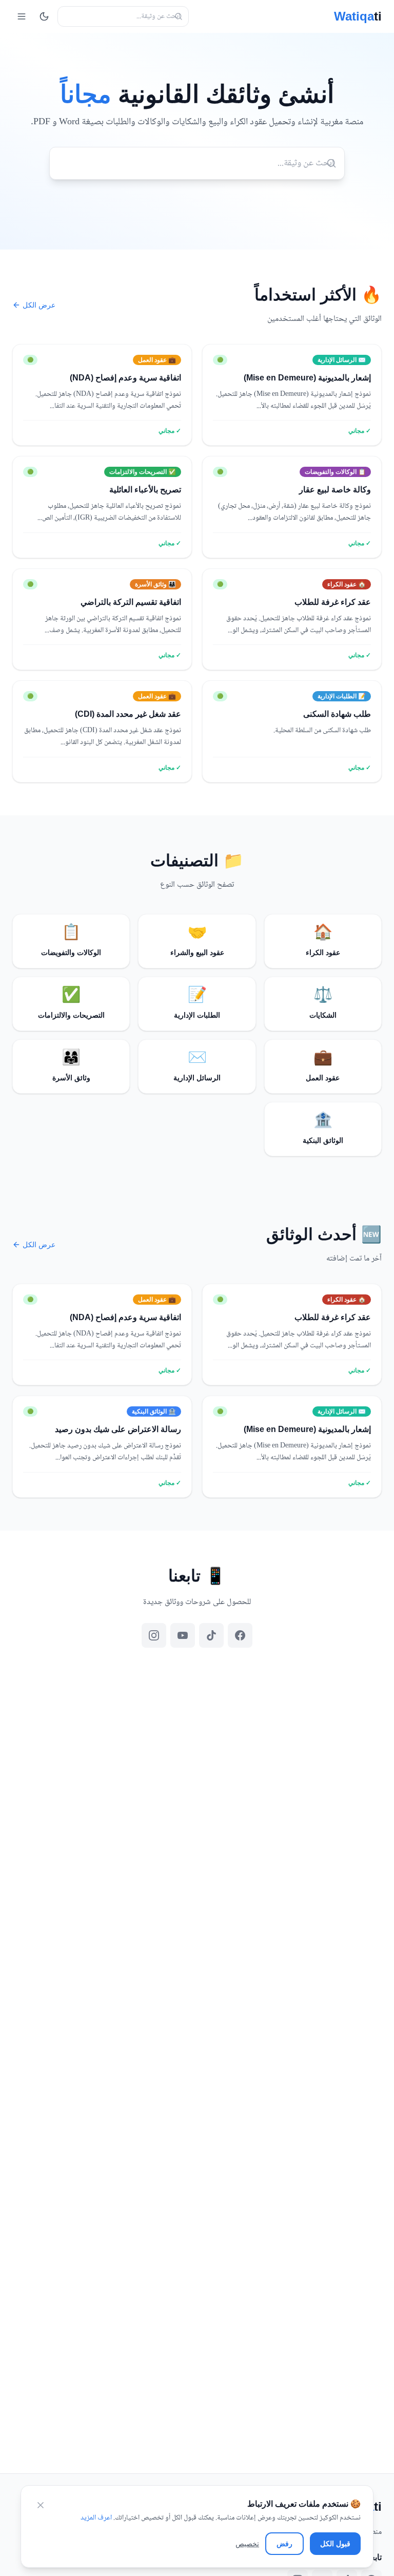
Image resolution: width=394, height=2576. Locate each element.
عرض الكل (39, 305)
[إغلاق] (41, 2505)
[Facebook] (240, 1635)
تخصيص (247, 2544)
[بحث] (179, 16)
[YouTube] (183, 1635)
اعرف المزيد (96, 2518)
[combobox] (123, 16)
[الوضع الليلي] (44, 16)
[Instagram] (154, 1635)
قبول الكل (335, 2544)
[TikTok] (211, 1635)
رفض (284, 2544)
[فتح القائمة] (22, 16)
